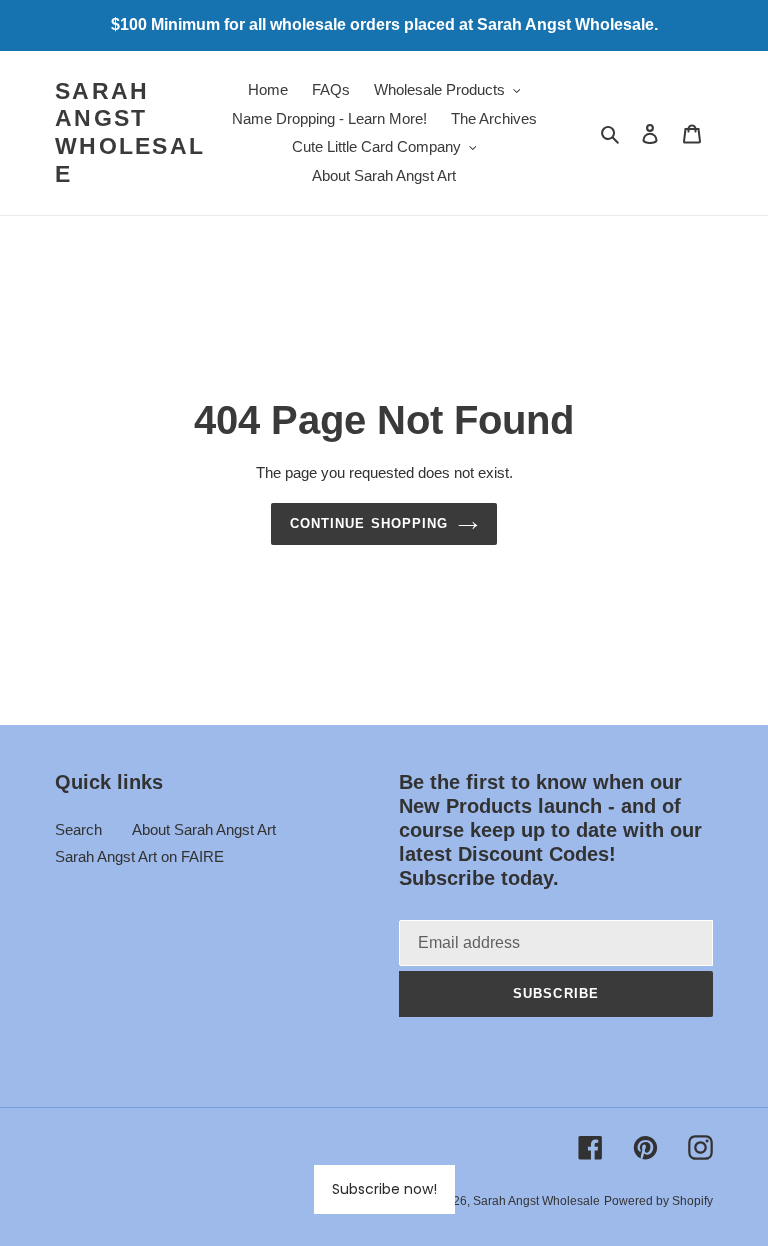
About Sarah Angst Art (204, 829)
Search (78, 829)
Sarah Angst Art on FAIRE (139, 856)
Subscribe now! (384, 1189)
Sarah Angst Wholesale (130, 132)
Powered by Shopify (658, 1201)
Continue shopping (369, 523)
